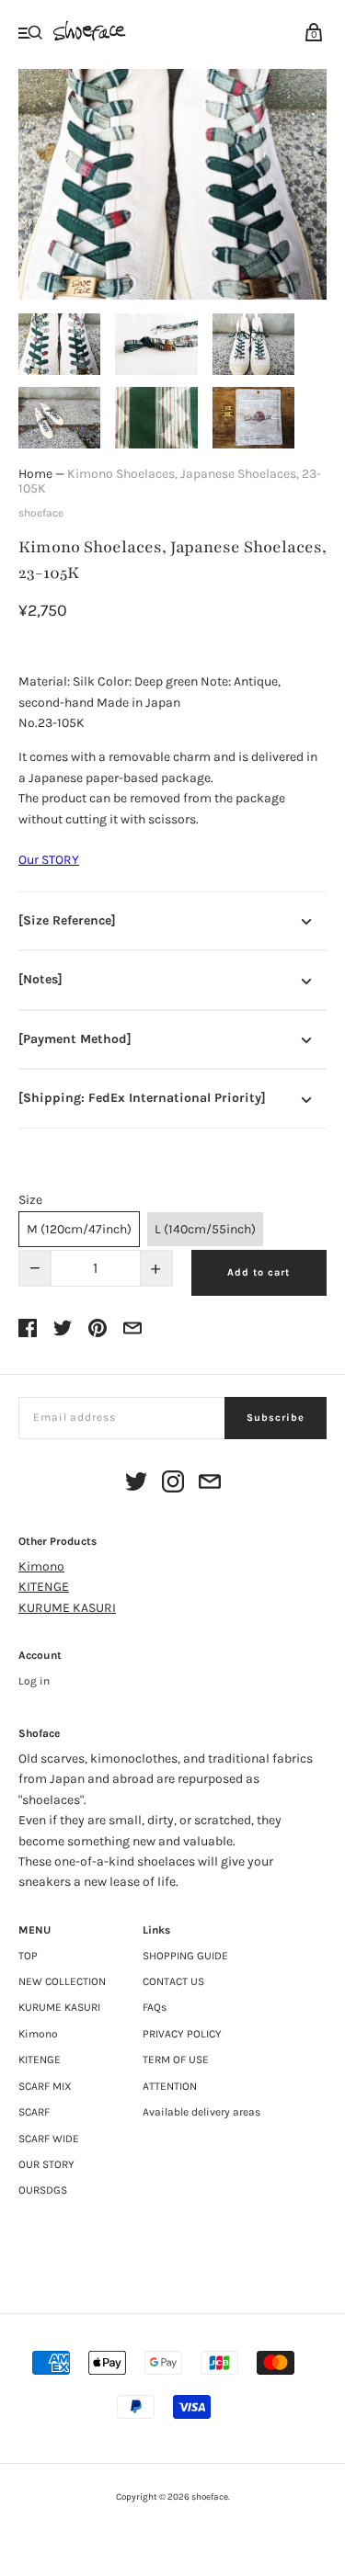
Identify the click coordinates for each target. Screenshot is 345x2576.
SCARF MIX (45, 2086)
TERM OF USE (176, 2060)
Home (35, 474)
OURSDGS (43, 2190)
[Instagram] (173, 1485)
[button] (59, 344)
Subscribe (276, 1418)
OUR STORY (46, 2164)
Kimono (41, 1566)
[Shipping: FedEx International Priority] (142, 1098)
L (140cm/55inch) (205, 1229)
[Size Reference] (67, 920)
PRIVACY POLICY (182, 2034)
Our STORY (49, 860)
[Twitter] (136, 1485)
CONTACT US (173, 1981)
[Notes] (40, 979)
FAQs (155, 2007)
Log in (34, 1681)
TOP (28, 1956)
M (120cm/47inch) (79, 1229)
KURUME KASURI (67, 1608)
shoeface (41, 513)
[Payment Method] (75, 1039)
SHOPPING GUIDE (185, 1956)
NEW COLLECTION (62, 1981)
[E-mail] (210, 1485)
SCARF (34, 2112)
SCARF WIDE (49, 2139)
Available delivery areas (201, 2112)
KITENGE (44, 1587)
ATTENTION (170, 2086)
